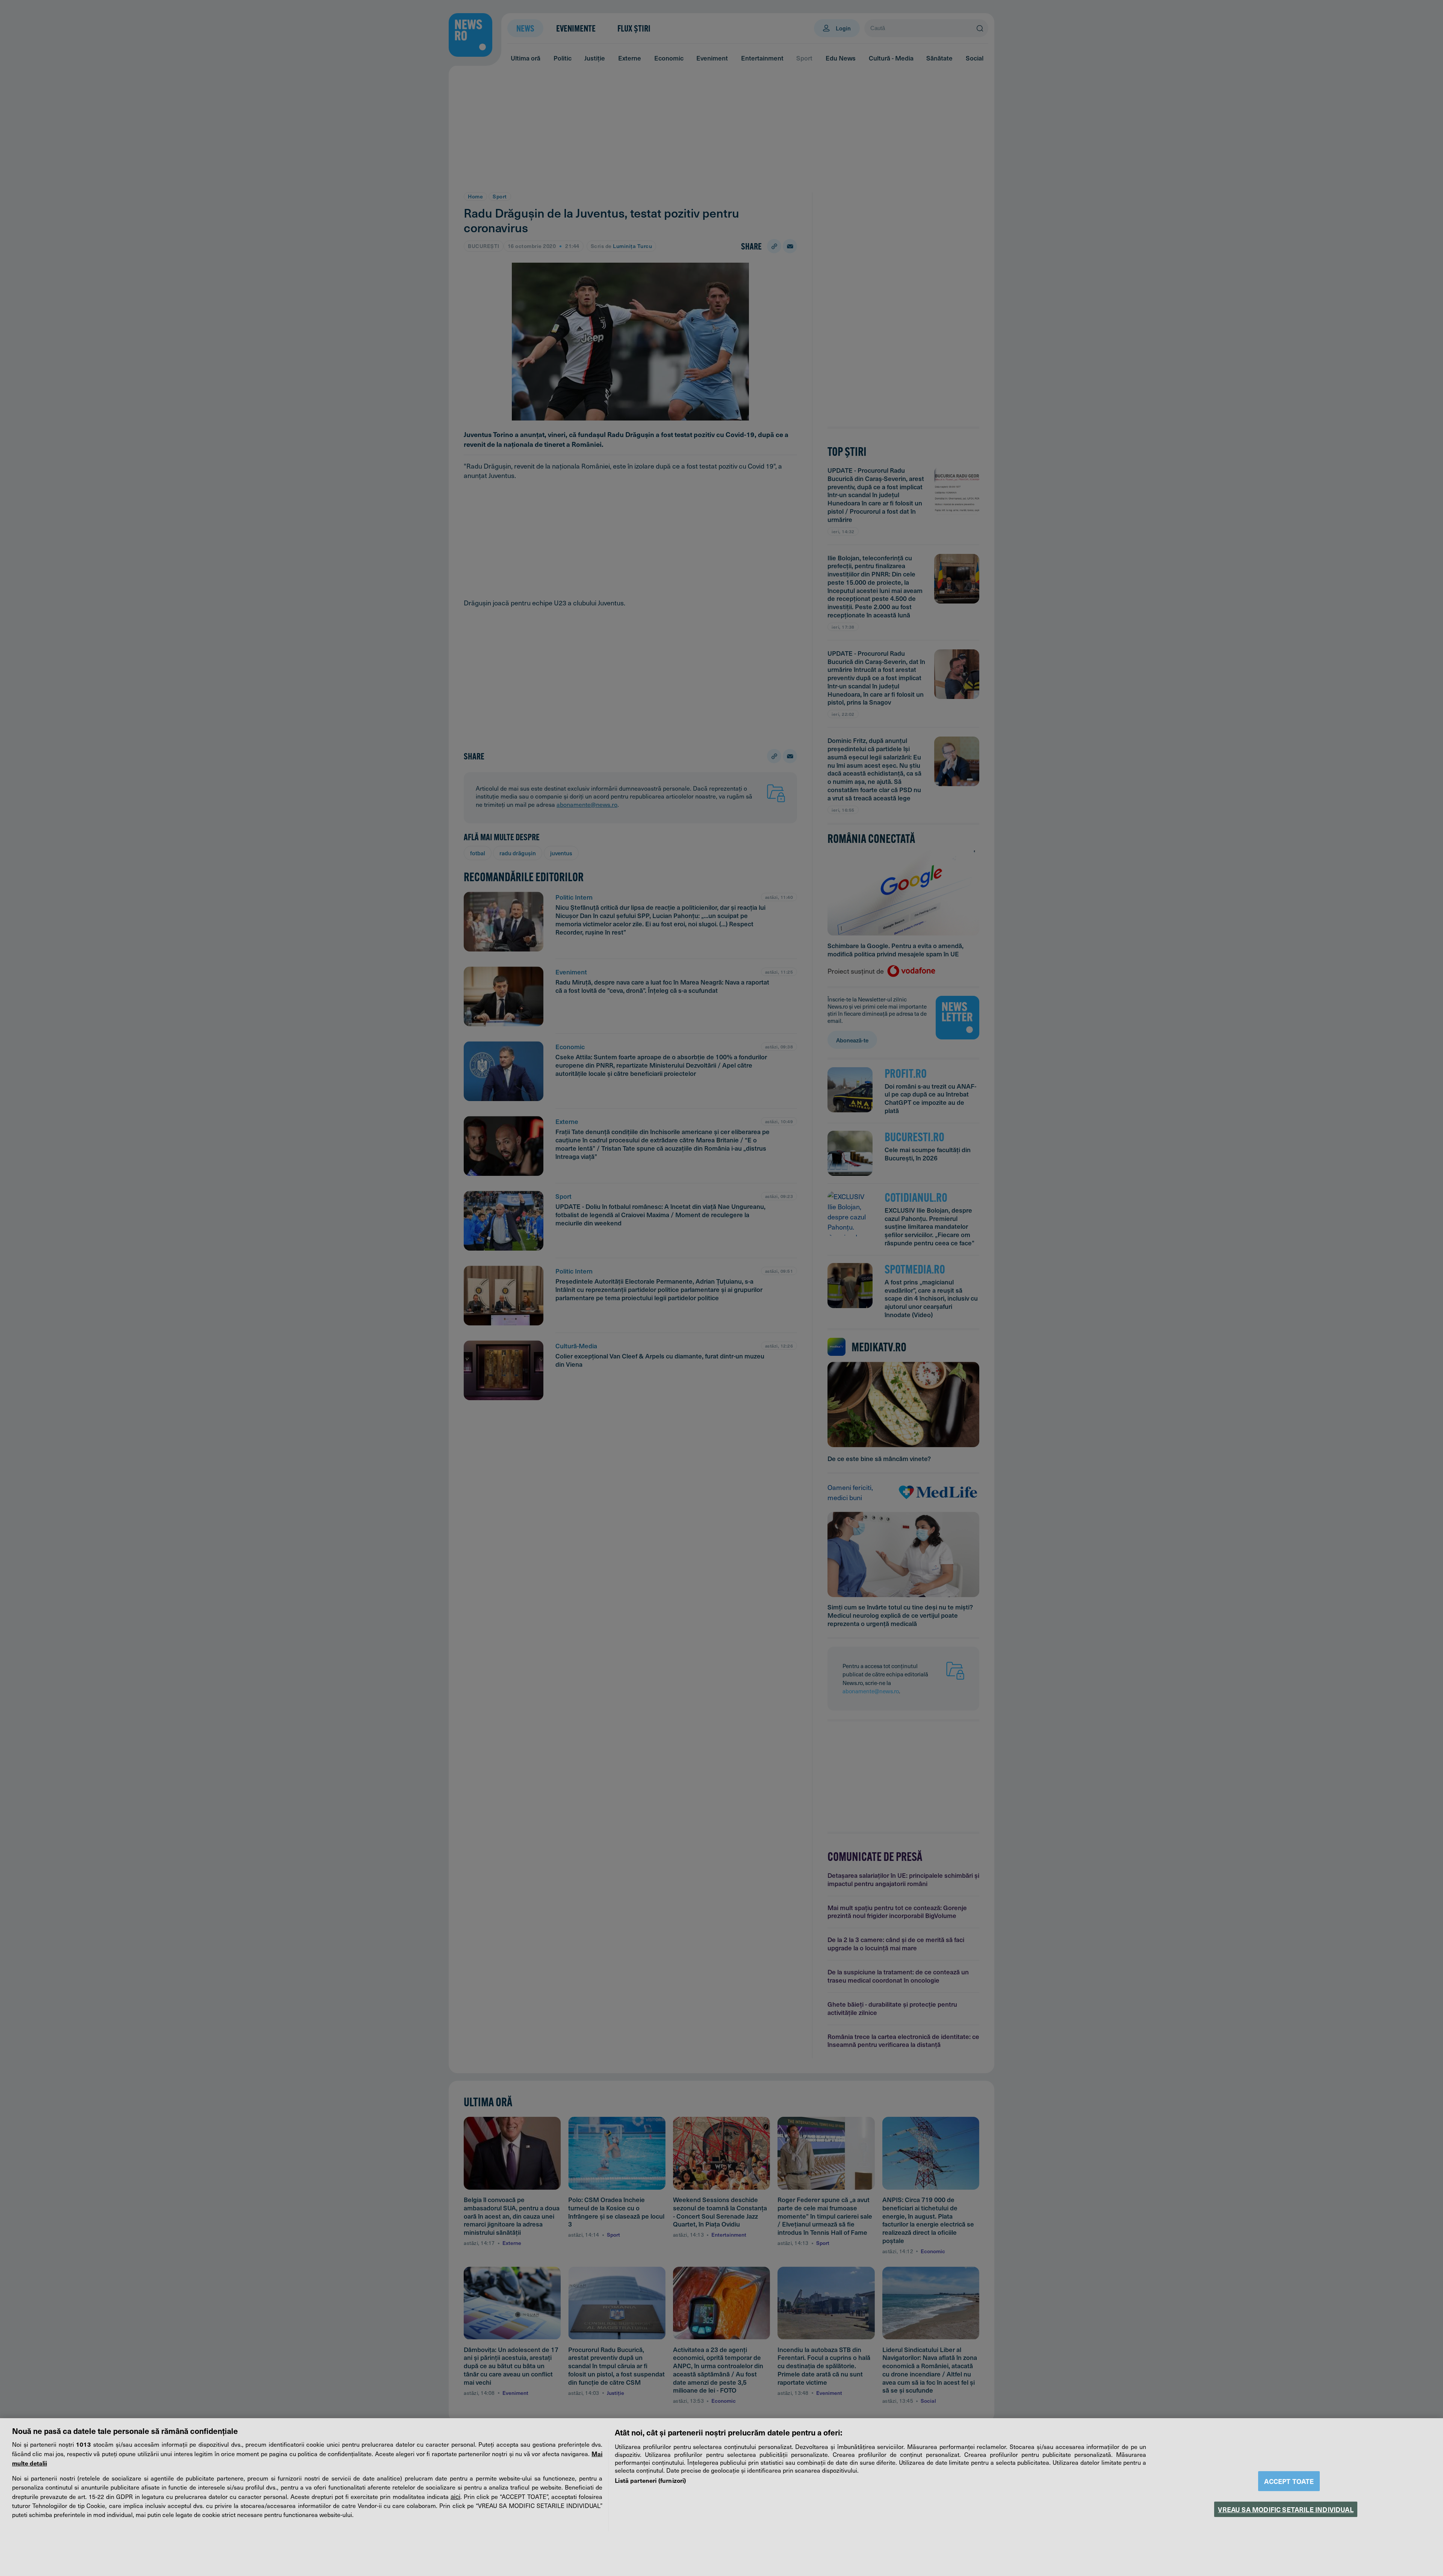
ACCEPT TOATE (1289, 2481)
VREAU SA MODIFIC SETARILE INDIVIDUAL (1286, 2509)
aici (455, 2496)
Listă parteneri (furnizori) (650, 2480)
